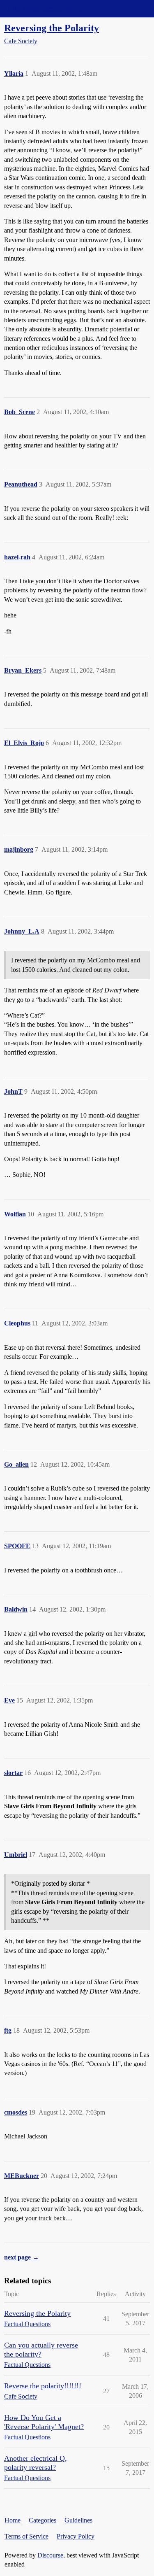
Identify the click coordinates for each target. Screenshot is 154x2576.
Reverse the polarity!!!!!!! (43, 2386)
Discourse (50, 2555)
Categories (43, 2520)
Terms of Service (26, 2536)
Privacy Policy (76, 2536)
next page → (22, 2257)
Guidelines (78, 2520)
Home (13, 2520)
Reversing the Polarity (52, 28)
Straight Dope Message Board (43, 8)
